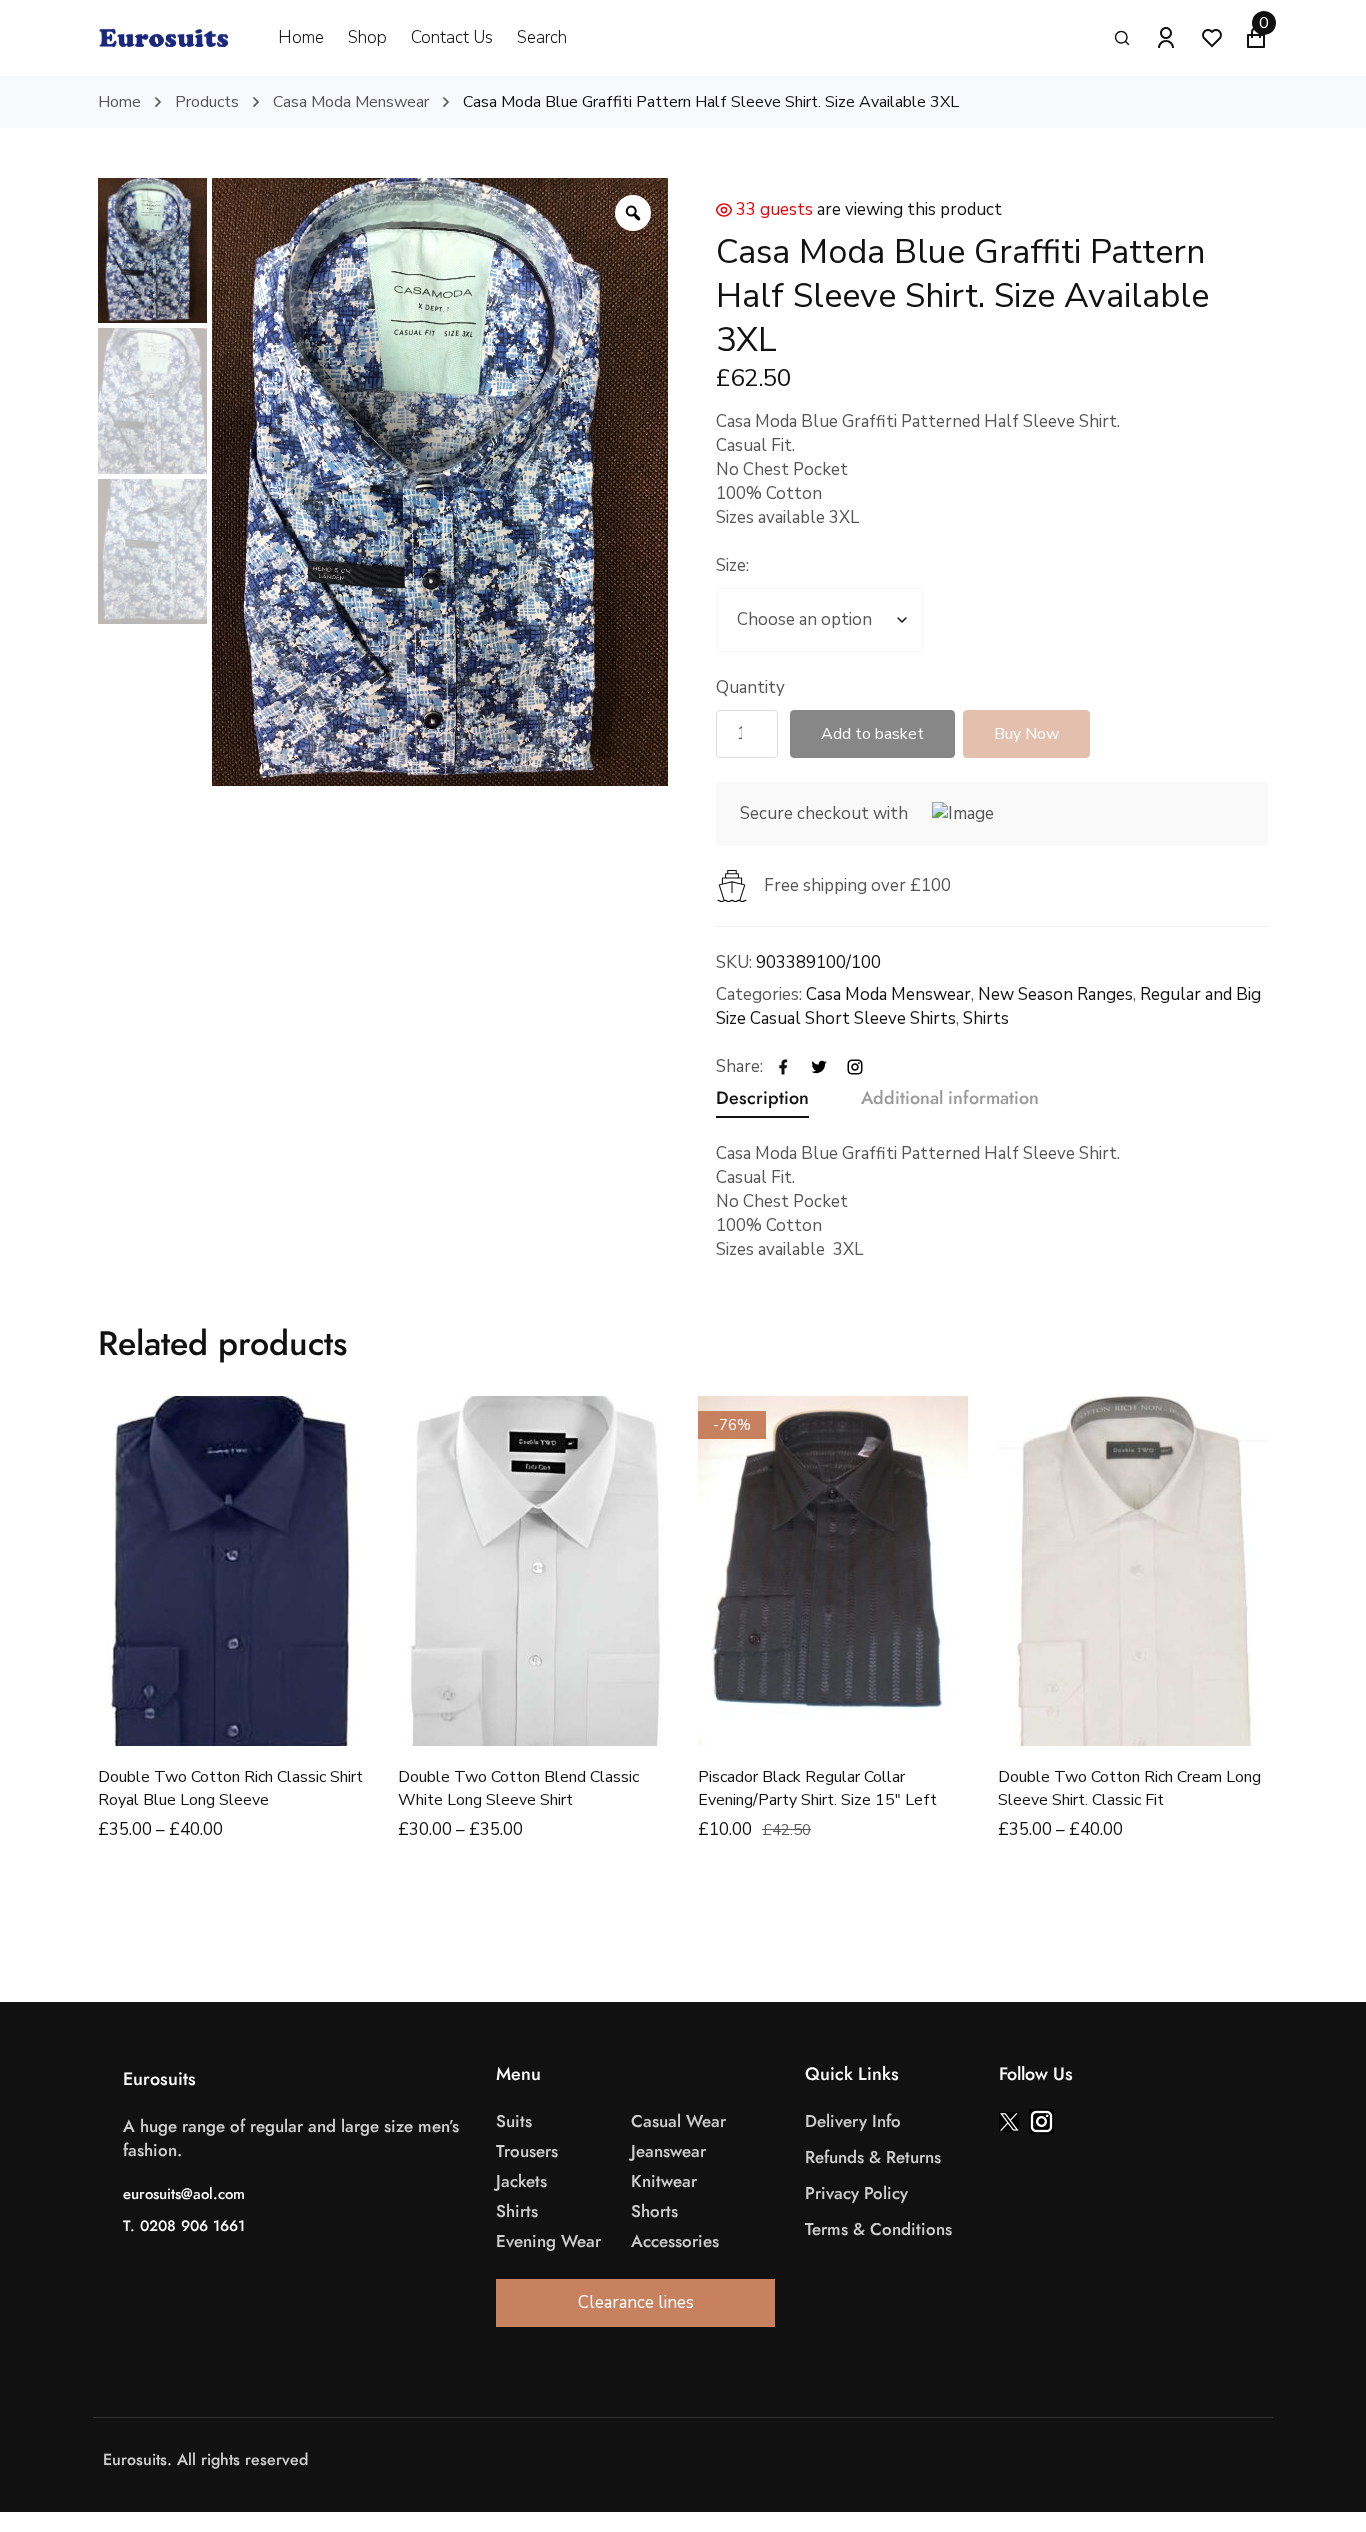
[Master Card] (718, 2460)
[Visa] (698, 2460)
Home (119, 102)
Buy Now (1026, 734)
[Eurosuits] (163, 38)
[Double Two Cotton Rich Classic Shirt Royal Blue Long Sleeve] (233, 1571)
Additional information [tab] (950, 1098)
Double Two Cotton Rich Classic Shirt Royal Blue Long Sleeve (230, 1788)
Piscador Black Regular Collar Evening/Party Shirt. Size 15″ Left (817, 1788)
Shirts (986, 1018)
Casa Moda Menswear (351, 102)
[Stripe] (738, 2460)
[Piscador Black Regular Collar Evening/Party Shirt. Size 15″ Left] (833, 1571)
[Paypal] (758, 2460)
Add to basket (872, 734)
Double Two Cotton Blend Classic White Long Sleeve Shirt (518, 1788)
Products (207, 102)
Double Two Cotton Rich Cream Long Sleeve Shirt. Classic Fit (1129, 1788)
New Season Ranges (1055, 994)
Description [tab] (762, 1098)
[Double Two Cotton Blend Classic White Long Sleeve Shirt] (533, 1571)
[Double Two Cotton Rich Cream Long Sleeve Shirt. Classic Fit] (1133, 1571)
